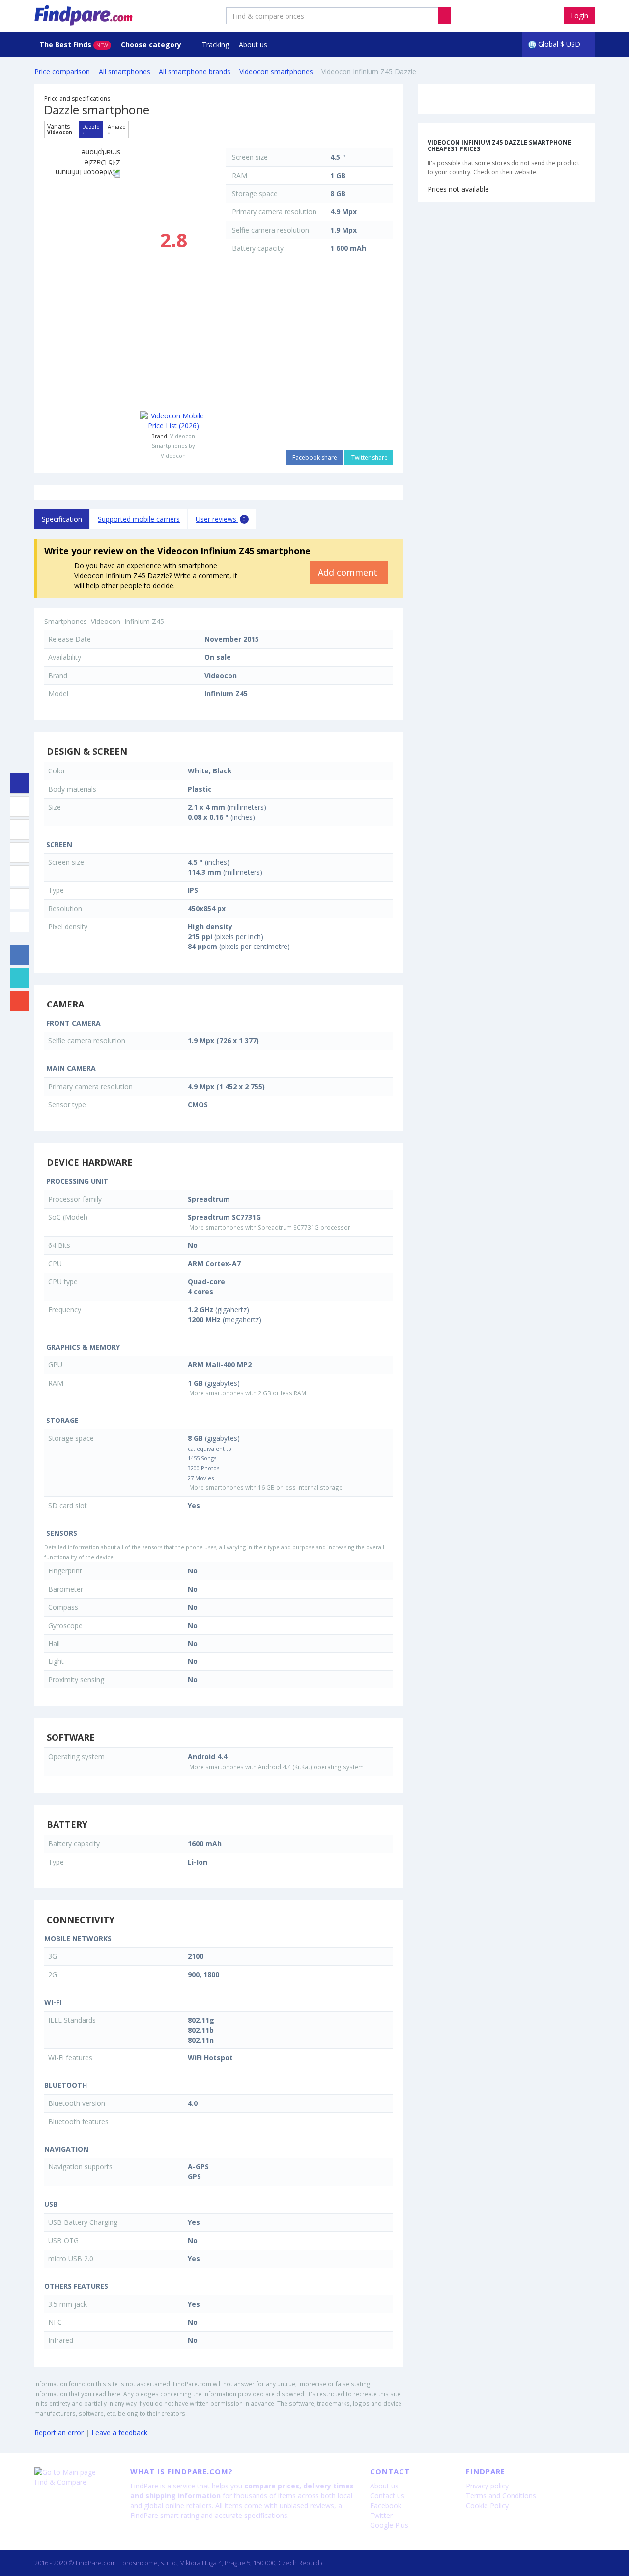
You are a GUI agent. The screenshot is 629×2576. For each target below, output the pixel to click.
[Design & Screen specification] (20, 806)
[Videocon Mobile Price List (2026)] (173, 421)
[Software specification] (20, 876)
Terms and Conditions (501, 2496)
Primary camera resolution (274, 212)
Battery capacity (258, 248)
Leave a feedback (119, 2433)
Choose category (152, 44)
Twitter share (369, 458)
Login (579, 15)
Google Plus (389, 2525)
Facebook (386, 2505)
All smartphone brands (195, 72)
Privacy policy (487, 2486)
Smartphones (66, 621)
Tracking (215, 44)
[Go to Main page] (75, 2472)
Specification (62, 519)
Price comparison (62, 72)
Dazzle (91, 129)
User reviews (221, 519)
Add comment (349, 572)
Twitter (381, 2515)
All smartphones (125, 72)
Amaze (117, 129)
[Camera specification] (20, 829)
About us (253, 44)
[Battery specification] (20, 899)
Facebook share (314, 458)
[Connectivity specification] (20, 922)
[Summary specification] (20, 783)
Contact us (387, 2496)
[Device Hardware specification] (20, 853)
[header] (444, 16)
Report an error (59, 2433)
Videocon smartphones (276, 72)
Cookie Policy (487, 2505)
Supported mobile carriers (139, 519)
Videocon (183, 436)
